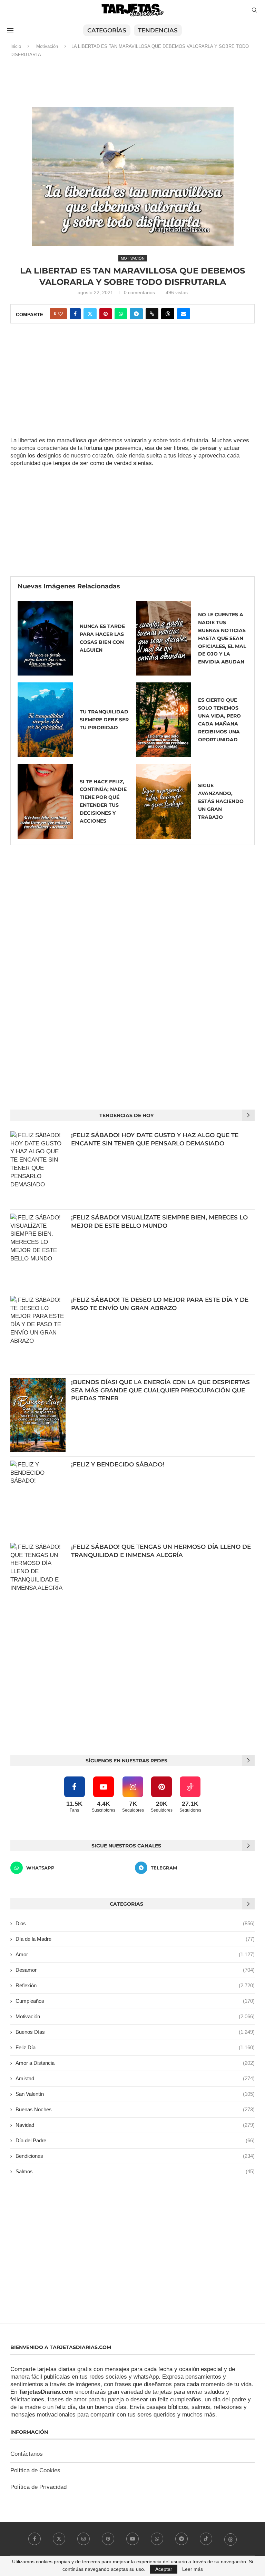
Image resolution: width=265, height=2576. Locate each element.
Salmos (135, 2171)
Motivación (47, 46)
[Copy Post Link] (152, 314)
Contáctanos (27, 2454)
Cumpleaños (135, 2001)
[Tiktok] (206, 2539)
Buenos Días (135, 2032)
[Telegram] (181, 2539)
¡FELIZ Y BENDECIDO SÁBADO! (118, 1464)
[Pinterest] (108, 2539)
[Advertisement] (132, 85)
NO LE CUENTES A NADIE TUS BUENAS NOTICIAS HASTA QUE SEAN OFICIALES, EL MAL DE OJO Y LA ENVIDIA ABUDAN (222, 638)
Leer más (193, 2569)
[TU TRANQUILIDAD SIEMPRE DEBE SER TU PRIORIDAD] (45, 720)
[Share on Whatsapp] (121, 314)
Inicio (16, 46)
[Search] (254, 10)
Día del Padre (135, 2140)
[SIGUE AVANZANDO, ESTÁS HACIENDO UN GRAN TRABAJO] (164, 801)
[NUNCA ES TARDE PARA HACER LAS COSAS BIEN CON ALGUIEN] (45, 638)
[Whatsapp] (157, 2539)
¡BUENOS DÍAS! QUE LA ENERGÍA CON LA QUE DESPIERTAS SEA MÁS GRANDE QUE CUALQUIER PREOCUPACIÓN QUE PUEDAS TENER (160, 1390)
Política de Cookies (35, 2470)
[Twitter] (59, 2539)
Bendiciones (135, 2156)
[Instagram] (84, 2539)
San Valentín (135, 2094)
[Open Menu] (10, 30)
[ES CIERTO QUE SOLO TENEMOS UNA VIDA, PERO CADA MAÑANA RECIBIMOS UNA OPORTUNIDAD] (164, 720)
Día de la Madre (135, 1939)
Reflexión (135, 1985)
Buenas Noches (135, 2109)
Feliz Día (135, 2047)
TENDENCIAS (158, 30)
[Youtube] (132, 2539)
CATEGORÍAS (107, 30)
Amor (135, 1954)
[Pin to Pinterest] (106, 314)
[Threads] (230, 2539)
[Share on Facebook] (75, 314)
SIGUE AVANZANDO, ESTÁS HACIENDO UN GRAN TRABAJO (221, 801)
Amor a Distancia (135, 2063)
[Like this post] (60, 314)
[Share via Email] (184, 314)
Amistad (135, 2078)
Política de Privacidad (38, 2487)
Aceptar (164, 2569)
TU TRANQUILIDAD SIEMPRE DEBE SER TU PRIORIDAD (104, 720)
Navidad (135, 2125)
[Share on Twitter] (90, 314)
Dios (135, 1923)
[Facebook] (35, 2539)
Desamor (135, 1970)
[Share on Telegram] (136, 314)
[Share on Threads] (168, 314)
